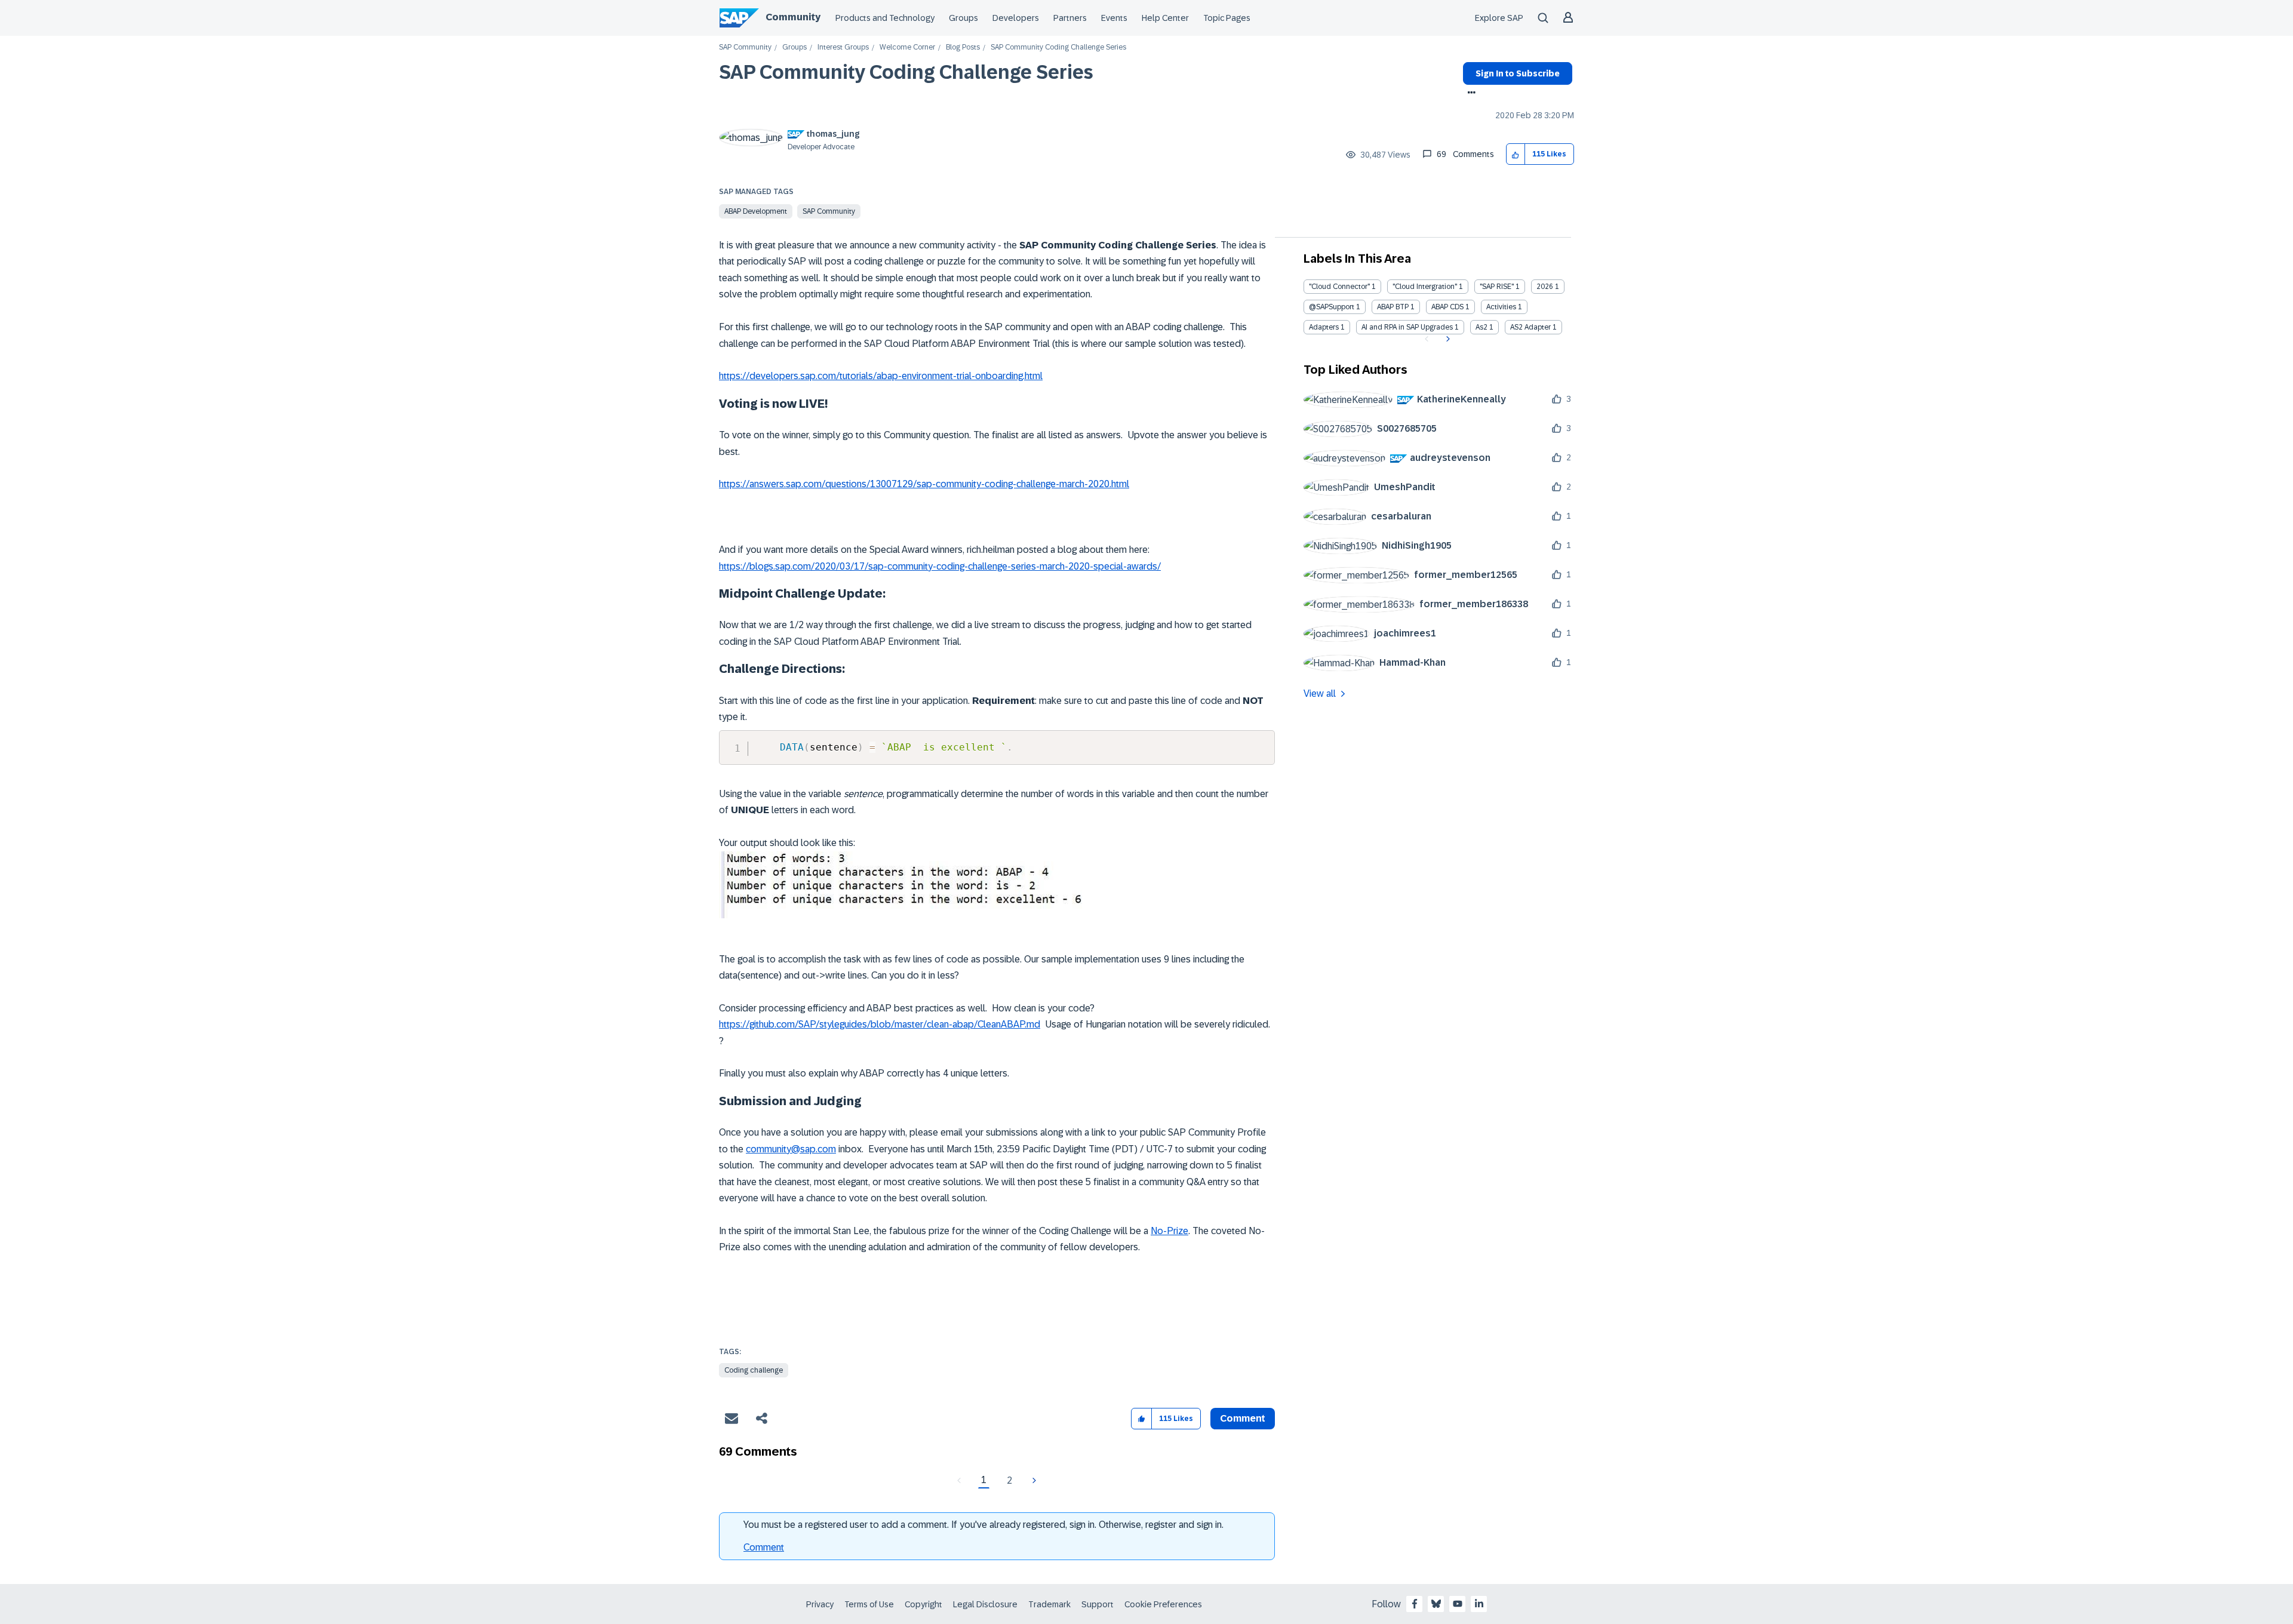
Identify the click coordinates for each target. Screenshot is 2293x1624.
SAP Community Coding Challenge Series (906, 72)
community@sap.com (791, 1149)
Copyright (923, 1604)
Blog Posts (963, 47)
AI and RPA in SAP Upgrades (1407, 327)
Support (1098, 1604)
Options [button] (1469, 94)
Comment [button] (1243, 1418)
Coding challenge (754, 1370)
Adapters (1324, 327)
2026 (1545, 287)
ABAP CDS (1447, 307)
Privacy (820, 1604)
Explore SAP (1499, 18)
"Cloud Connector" (1339, 287)
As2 (1481, 327)
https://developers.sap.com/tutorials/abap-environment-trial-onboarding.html (881, 376)
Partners (1070, 18)
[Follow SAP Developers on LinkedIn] (1479, 1604)
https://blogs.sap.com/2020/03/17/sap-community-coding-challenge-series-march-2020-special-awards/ (940, 566)
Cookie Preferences (1163, 1604)
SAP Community (745, 47)
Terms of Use (869, 1604)
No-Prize (1169, 1231)
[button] (1516, 154)
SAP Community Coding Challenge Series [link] (1058, 47)
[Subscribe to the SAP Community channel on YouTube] (1458, 1604)
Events (1114, 18)
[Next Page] (1033, 1481)
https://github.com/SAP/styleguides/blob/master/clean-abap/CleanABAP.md (880, 1024)
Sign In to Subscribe (1518, 73)
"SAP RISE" (1497, 287)
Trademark (1049, 1604)
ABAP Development (756, 211)
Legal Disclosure (985, 1604)
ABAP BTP (1393, 307)
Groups (963, 18)
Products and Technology (885, 18)
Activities (1501, 307)
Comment (764, 1547)
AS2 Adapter (1530, 327)
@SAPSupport (1332, 307)
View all (1320, 693)
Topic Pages (1227, 18)
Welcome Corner (907, 47)
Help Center (1165, 18)
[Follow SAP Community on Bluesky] (1436, 1604)
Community (793, 17)
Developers (1016, 18)
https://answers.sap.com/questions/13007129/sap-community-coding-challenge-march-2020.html (924, 484)
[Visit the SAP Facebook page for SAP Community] (1415, 1604)
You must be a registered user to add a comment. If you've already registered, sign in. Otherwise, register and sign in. (983, 1525)
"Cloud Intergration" (1425, 287)
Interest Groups (843, 47)
